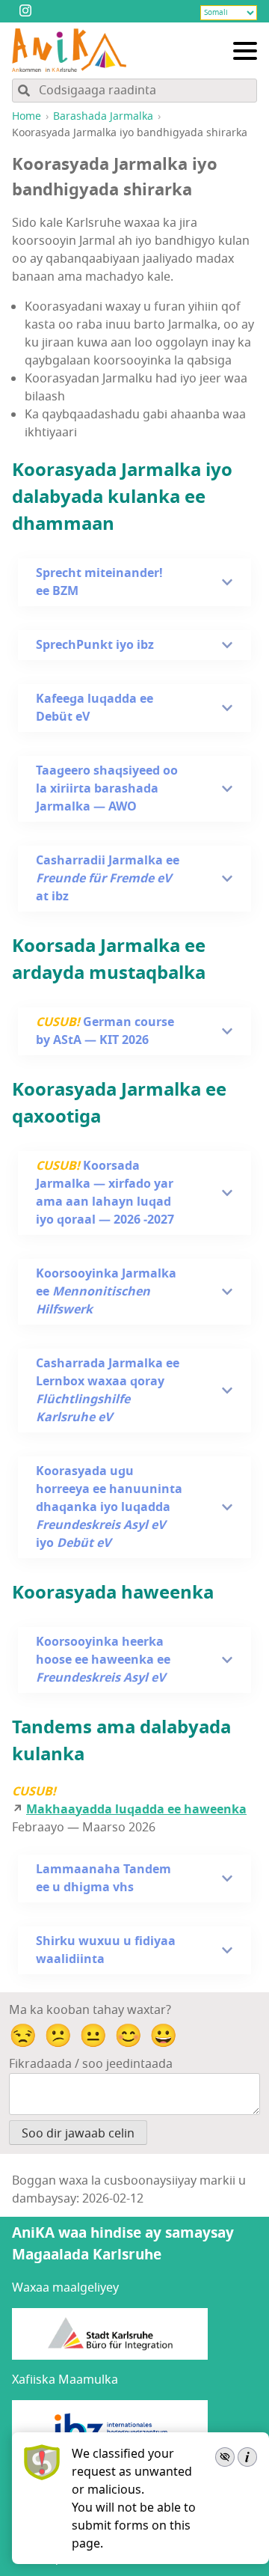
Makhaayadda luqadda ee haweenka (136, 1810)
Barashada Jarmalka (103, 116)
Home (27, 116)
